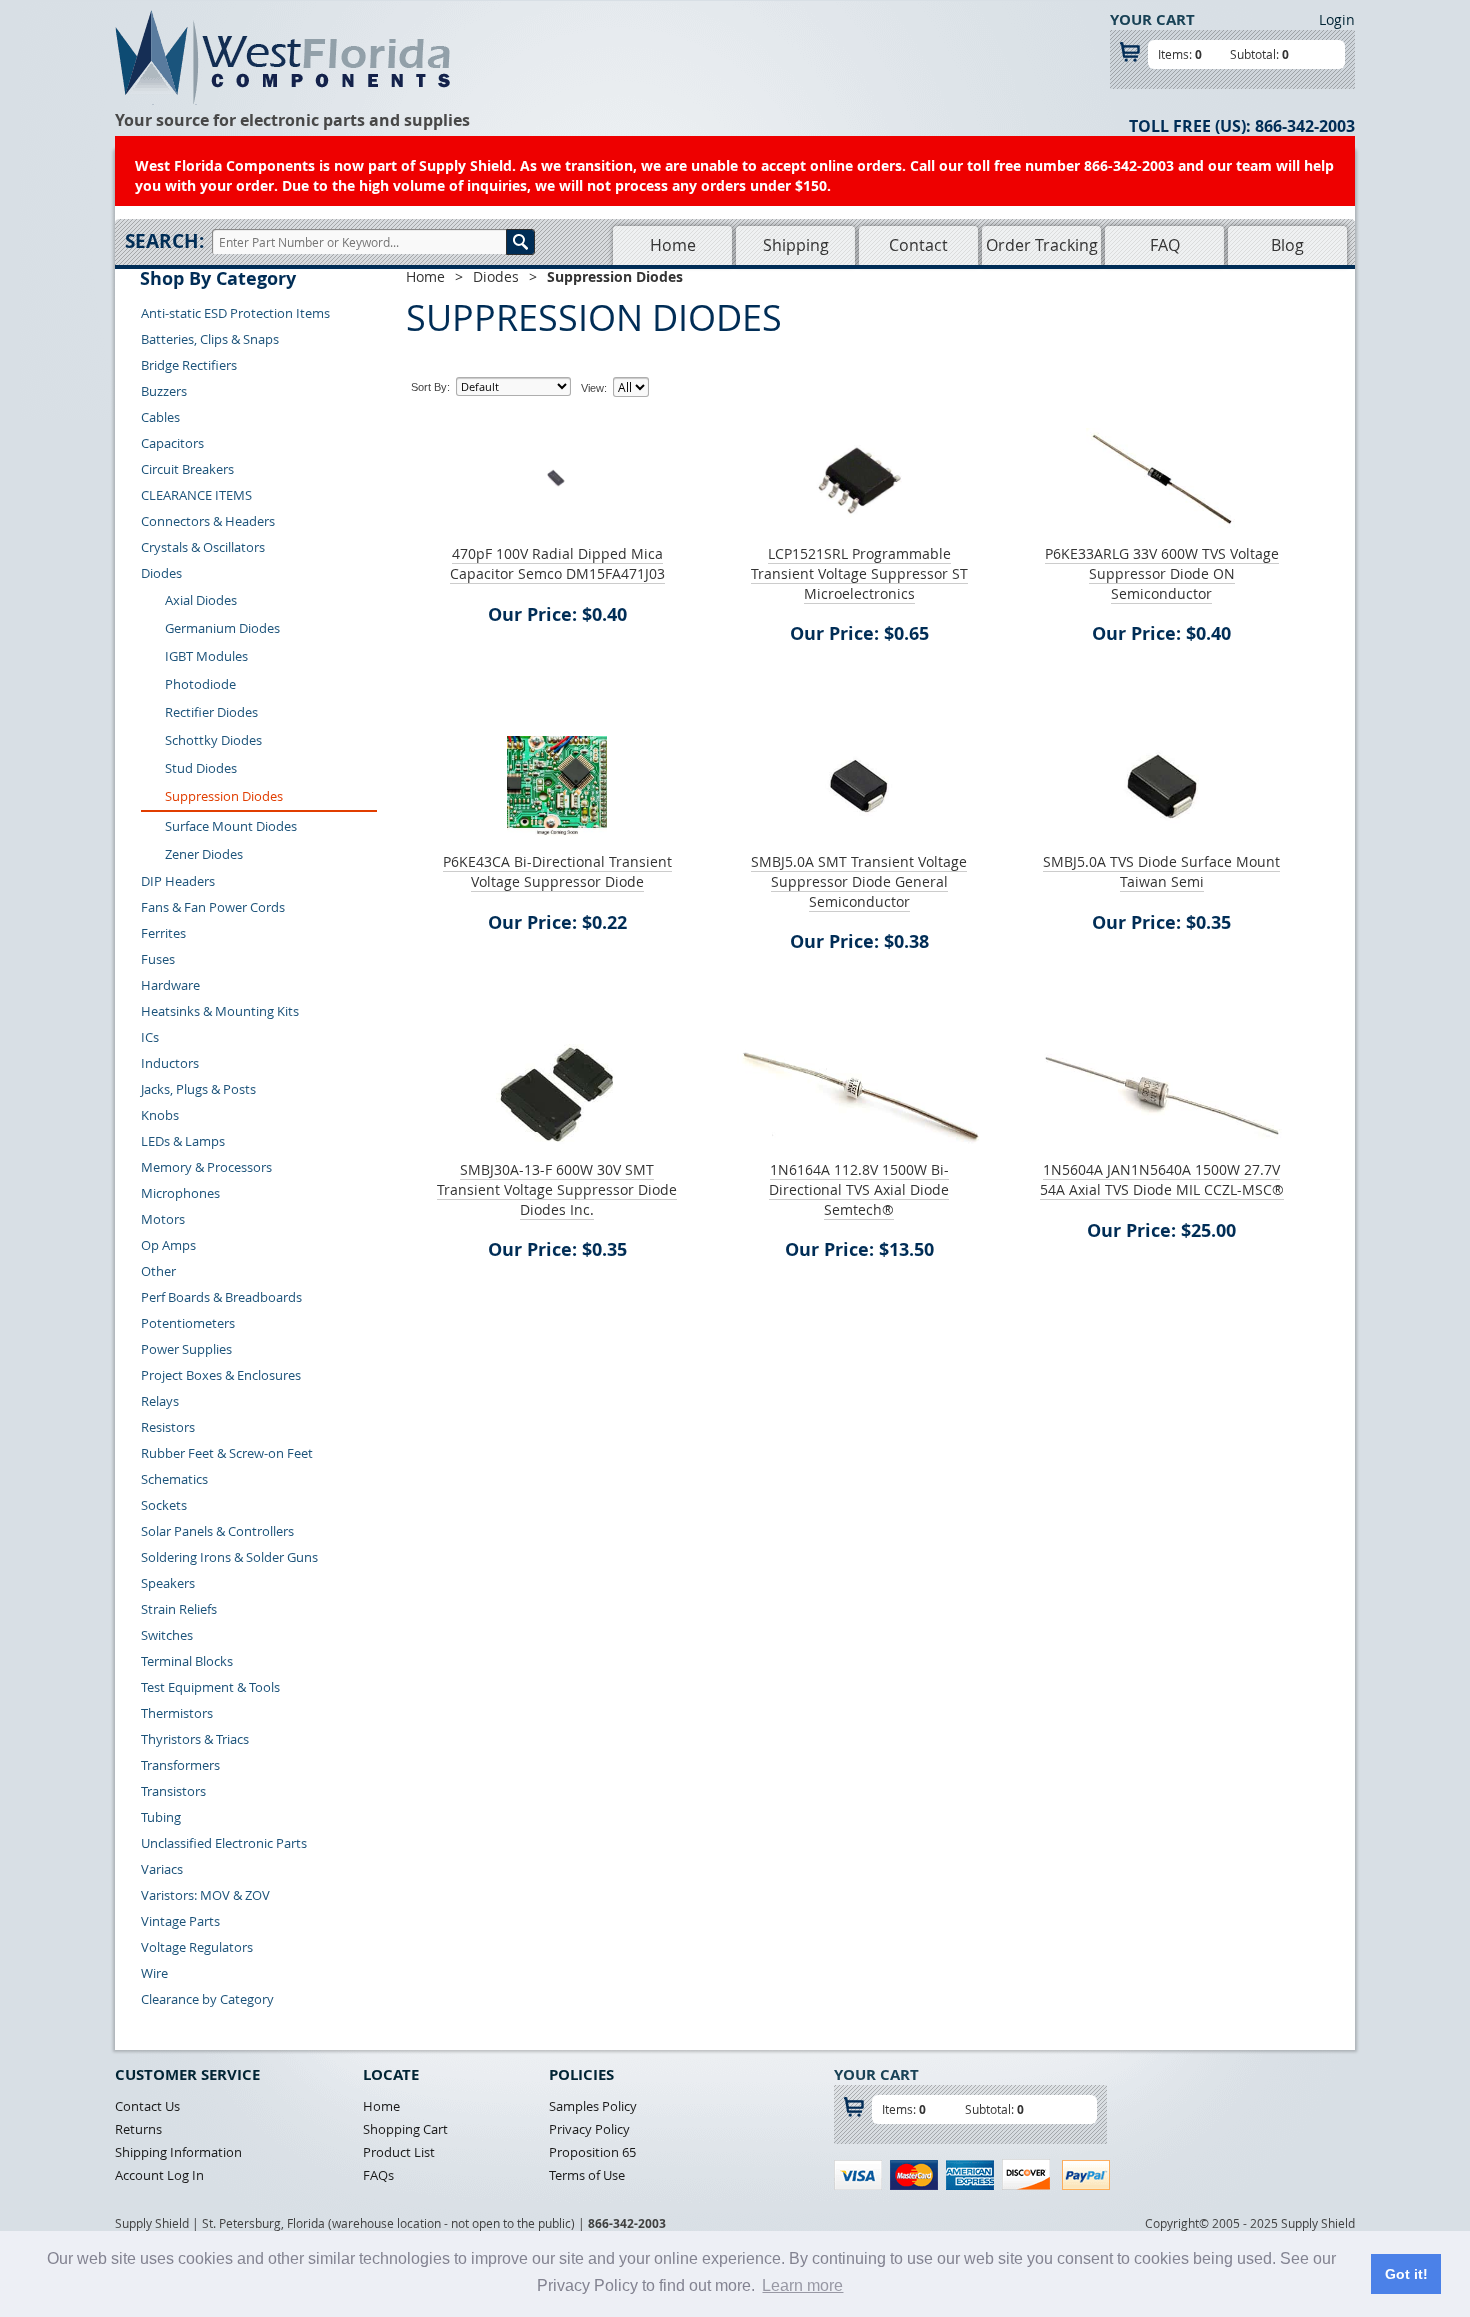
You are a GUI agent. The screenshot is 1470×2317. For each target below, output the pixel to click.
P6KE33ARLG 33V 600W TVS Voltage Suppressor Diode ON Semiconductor (1162, 573)
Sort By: (430, 387)
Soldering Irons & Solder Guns (229, 1557)
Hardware (170, 985)
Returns (138, 2129)
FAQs (378, 2175)
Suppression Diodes (224, 796)
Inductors (170, 1063)
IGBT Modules (206, 656)
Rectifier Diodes (211, 712)
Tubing (161, 1817)
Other (158, 1271)
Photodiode (200, 684)
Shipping (796, 245)
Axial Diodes (201, 600)
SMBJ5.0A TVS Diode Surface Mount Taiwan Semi (1161, 871)
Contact (918, 245)
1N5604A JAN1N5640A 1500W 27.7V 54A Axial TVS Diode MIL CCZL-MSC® (1162, 1179)
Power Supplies (186, 1349)
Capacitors (172, 443)
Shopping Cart (405, 2129)
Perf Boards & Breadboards (221, 1297)
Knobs (160, 1115)
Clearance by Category (207, 1999)
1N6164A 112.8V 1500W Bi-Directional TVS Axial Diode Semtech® (859, 1189)
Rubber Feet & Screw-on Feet (227, 1453)
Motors (163, 1219)
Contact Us (147, 2106)
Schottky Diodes (213, 740)
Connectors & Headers (208, 521)
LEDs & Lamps (183, 1141)
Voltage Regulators (197, 1947)
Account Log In (159, 2175)
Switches (167, 1635)
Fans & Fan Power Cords (213, 907)
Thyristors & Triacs (195, 1739)
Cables (160, 417)
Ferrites (163, 933)
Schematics (174, 1479)
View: (594, 388)
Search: (164, 241)
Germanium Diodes (222, 628)
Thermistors (177, 1713)
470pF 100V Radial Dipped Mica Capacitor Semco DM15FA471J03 (557, 563)
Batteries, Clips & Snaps (210, 339)
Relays (160, 1401)
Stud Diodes (201, 768)
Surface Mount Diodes (231, 826)
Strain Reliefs (179, 1609)
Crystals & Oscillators (203, 547)
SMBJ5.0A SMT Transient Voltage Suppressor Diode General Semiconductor (859, 881)
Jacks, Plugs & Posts (198, 1089)
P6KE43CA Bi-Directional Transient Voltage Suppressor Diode (557, 871)
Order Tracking (1042, 245)
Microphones (180, 1193)
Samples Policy (593, 2106)
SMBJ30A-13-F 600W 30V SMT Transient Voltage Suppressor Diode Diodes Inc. (557, 1189)
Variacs (162, 1869)
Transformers (180, 1765)
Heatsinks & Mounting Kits (220, 1011)
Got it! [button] (1406, 2274)
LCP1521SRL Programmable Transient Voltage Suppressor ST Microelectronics (859, 573)
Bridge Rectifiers (189, 365)
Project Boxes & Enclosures (221, 1375)
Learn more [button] (802, 2285)
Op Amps (168, 1245)
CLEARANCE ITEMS (196, 495)
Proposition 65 (592, 2152)
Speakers (168, 1583)
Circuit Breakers (187, 469)
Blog (1287, 245)
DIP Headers (178, 881)
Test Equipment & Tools (210, 1687)
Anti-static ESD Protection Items (235, 313)
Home (673, 245)
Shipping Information (178, 2152)
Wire (154, 1973)
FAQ (1165, 245)
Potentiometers (188, 1323)
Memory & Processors (206, 1167)
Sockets (164, 1505)
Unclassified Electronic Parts (224, 1843)
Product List (399, 2152)
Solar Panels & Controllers (217, 1531)
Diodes (161, 573)
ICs (150, 1037)
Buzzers (164, 391)
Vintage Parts (180, 1921)
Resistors (168, 1427)
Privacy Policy (589, 2129)
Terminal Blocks (187, 1661)
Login (1337, 19)
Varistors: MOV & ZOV (205, 1895)
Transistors (173, 1791)
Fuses (158, 959)
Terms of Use (587, 2175)
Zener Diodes (204, 854)
